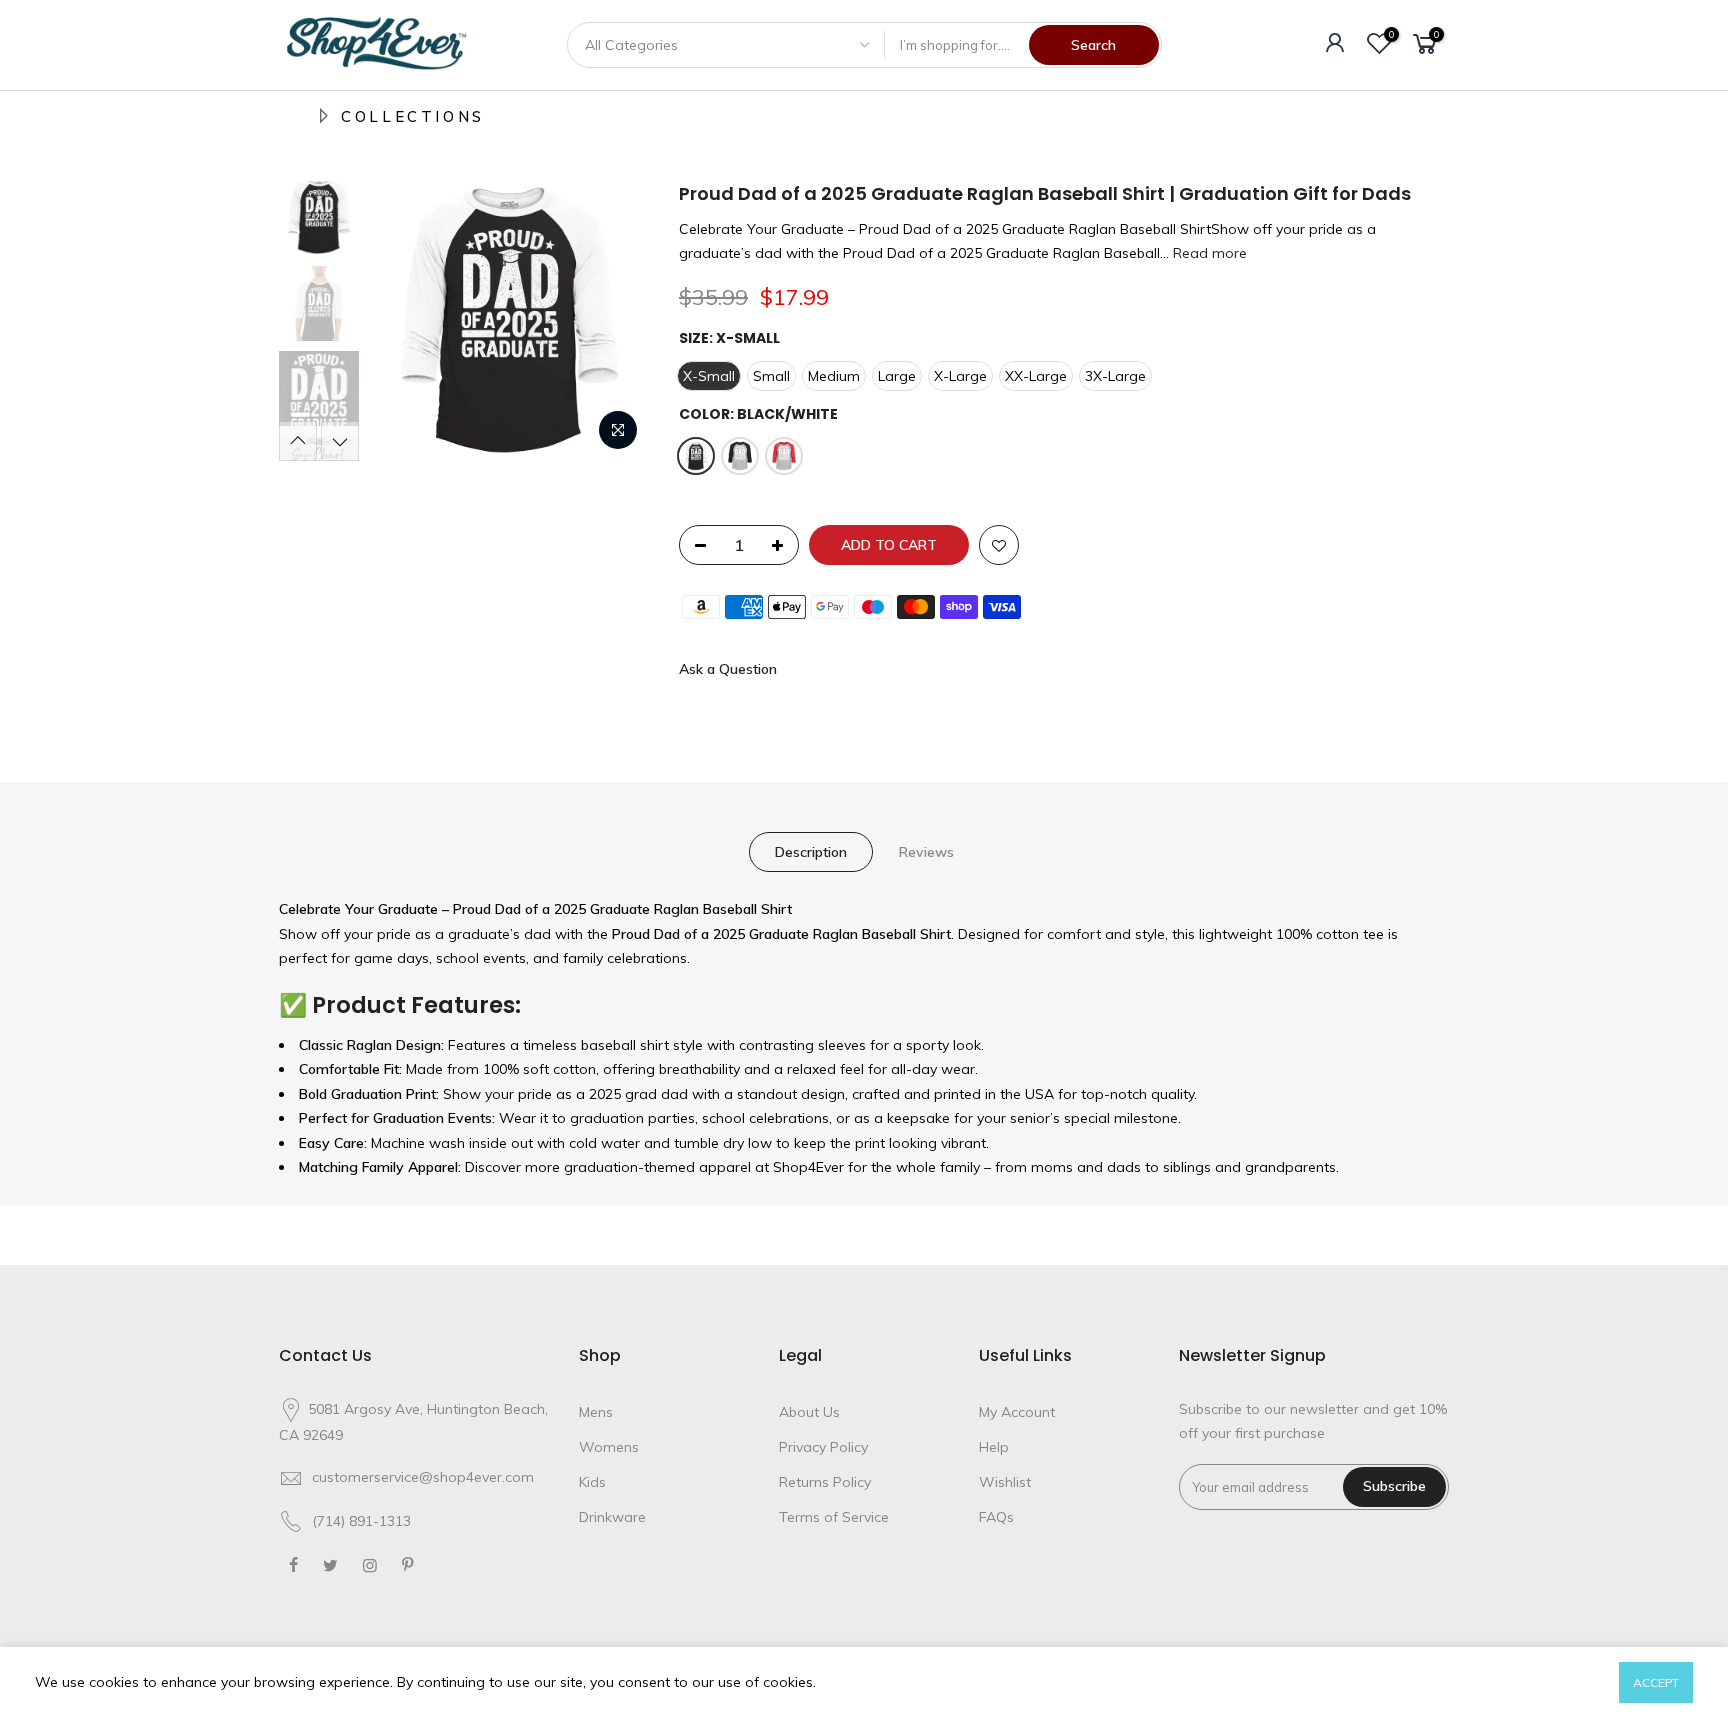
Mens (596, 1412)
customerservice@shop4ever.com (423, 1477)
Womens (609, 1447)
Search (1093, 45)
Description (811, 852)
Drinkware (612, 1517)
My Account (1017, 1412)
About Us (809, 1412)
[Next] (614, 321)
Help (994, 1447)
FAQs (996, 1517)
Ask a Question (728, 669)
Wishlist (1005, 1482)
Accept (1656, 1682)
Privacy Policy (823, 1447)
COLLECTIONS (413, 116)
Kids (592, 1482)
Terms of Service (834, 1517)
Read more (1208, 253)
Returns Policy (825, 1482)
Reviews (926, 852)
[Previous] (404, 321)
